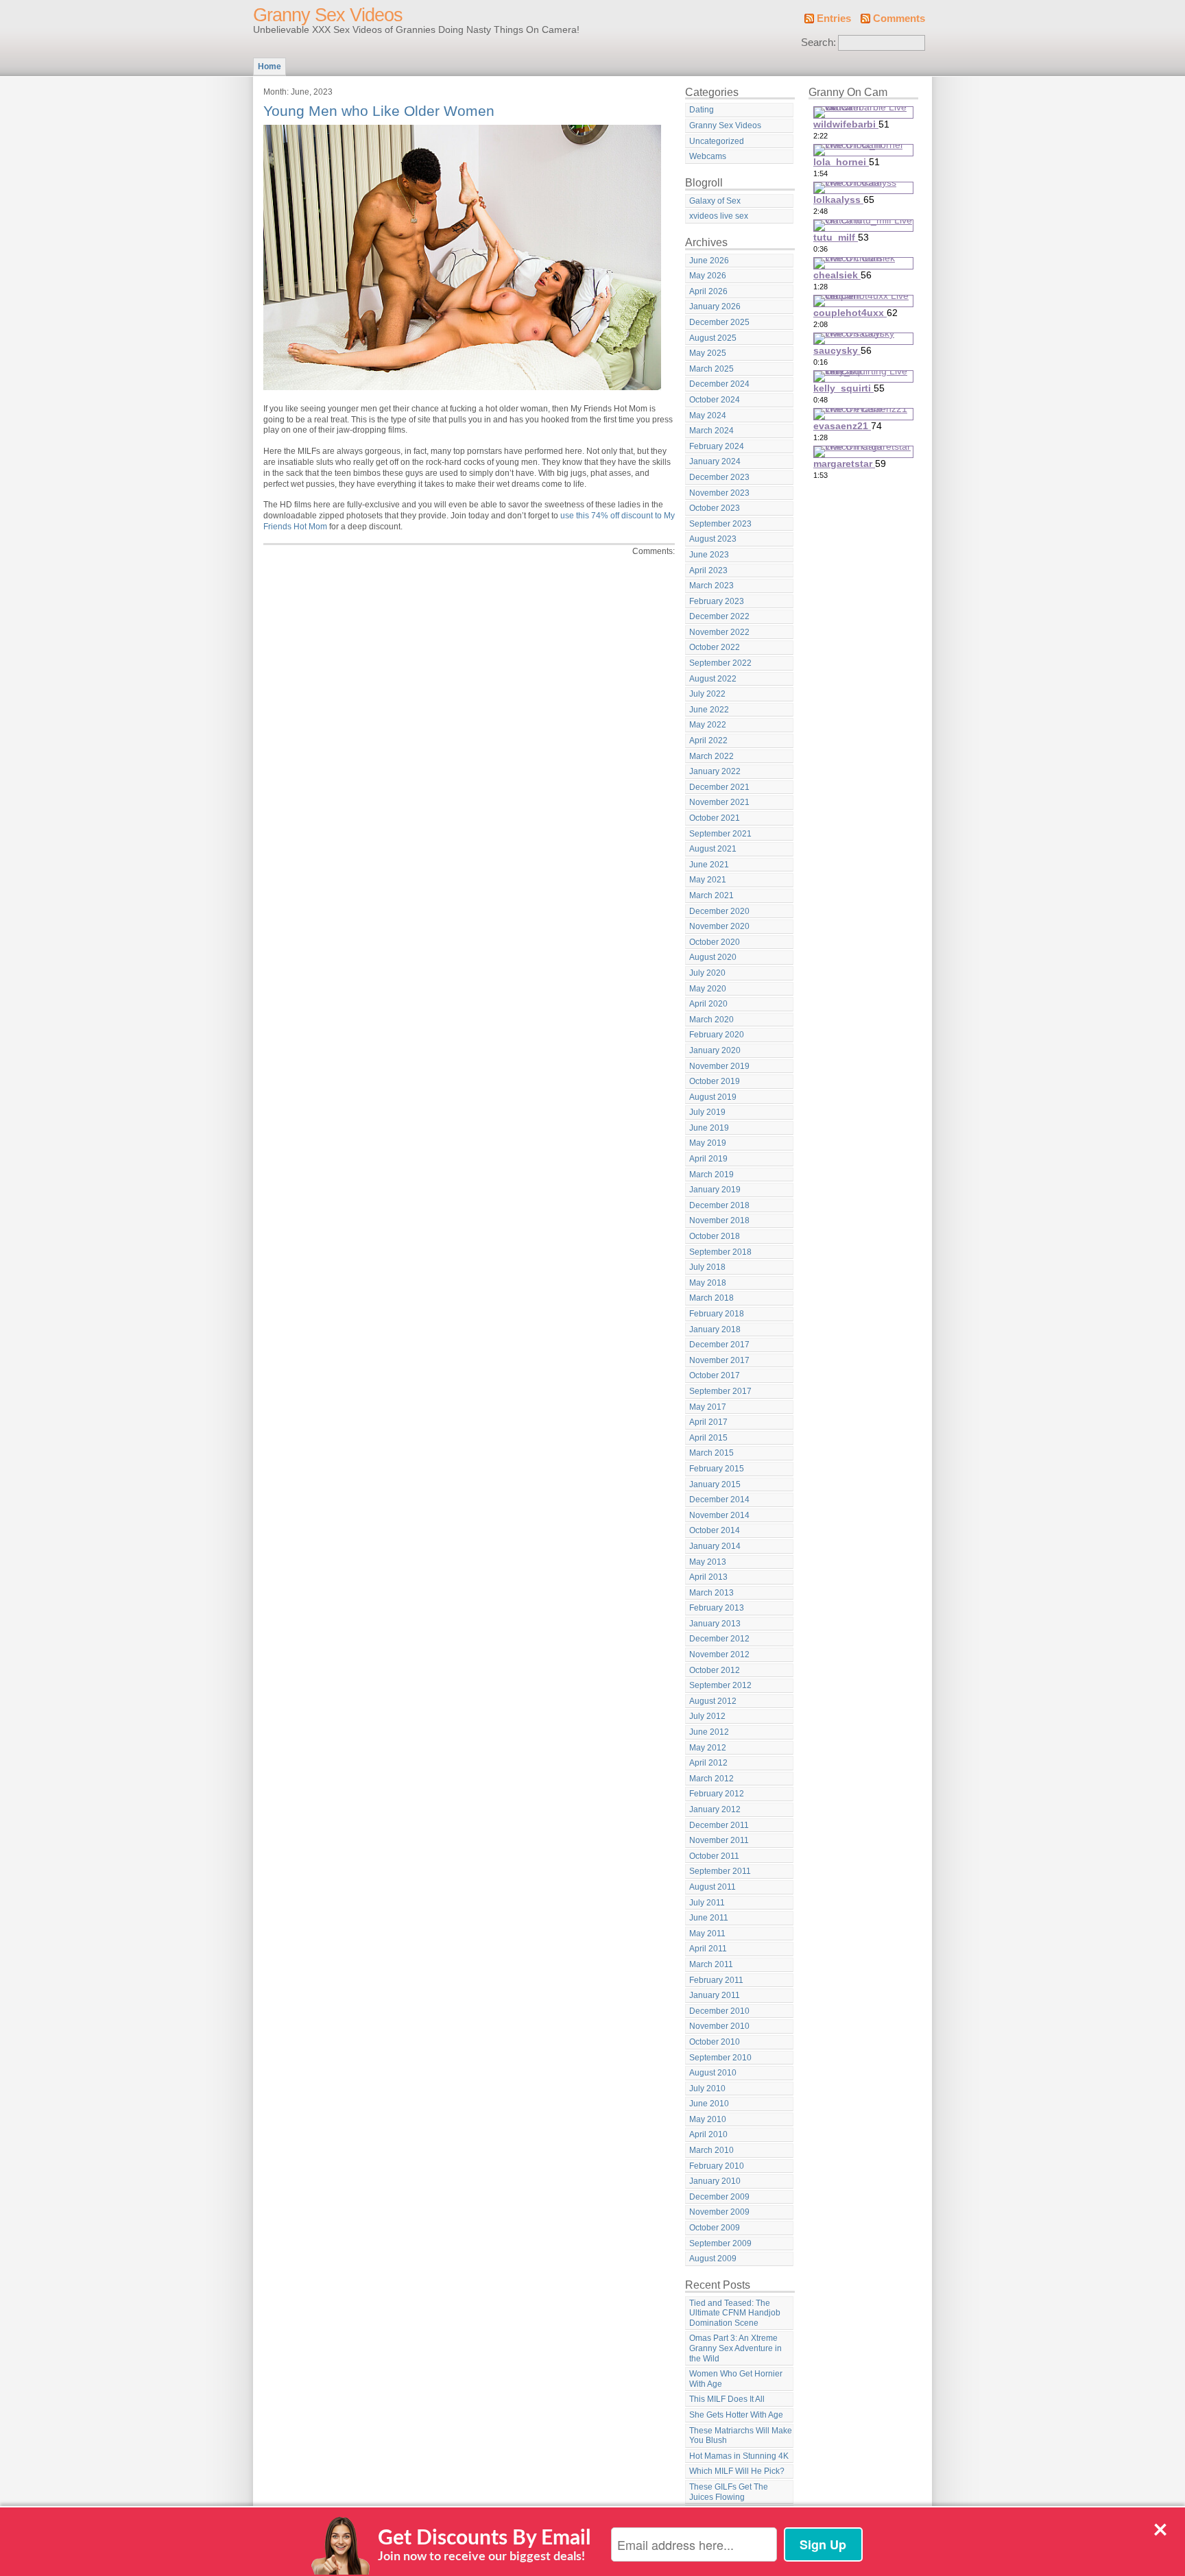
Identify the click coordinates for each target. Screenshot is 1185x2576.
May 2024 (708, 416)
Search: (818, 43)
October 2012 (715, 1670)
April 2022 (708, 741)
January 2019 (715, 1190)
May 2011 (707, 1934)
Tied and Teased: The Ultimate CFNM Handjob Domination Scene (735, 2313)
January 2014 (715, 1546)
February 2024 (717, 446)
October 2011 (714, 1856)
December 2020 (719, 911)
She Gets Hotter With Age (736, 2415)
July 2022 (707, 694)
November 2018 (719, 1220)
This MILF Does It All (727, 2399)
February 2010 (717, 2166)
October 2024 (715, 400)
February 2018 (717, 1314)
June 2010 (709, 2104)
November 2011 (719, 1840)
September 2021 (720, 834)
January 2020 (715, 1050)
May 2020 (708, 989)
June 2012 (709, 1732)
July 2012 (707, 1716)
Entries (834, 19)
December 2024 (719, 384)
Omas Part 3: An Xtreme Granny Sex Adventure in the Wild (735, 2348)
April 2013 (708, 1577)
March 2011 (711, 1964)
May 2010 (708, 2119)
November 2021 (719, 802)
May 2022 (708, 725)
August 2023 (713, 539)
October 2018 (715, 1236)
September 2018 (720, 1252)
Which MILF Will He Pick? (737, 2471)
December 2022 (719, 616)
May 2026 (708, 276)
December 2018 (719, 1205)
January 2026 (715, 306)
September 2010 (720, 2058)
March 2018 (711, 1298)
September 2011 (720, 1871)
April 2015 (708, 1438)
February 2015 (717, 1469)
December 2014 (719, 1500)
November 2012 (719, 1654)
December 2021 (719, 787)
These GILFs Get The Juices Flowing (729, 2492)
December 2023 (719, 477)
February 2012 (717, 1794)
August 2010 (713, 2073)
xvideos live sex (719, 216)
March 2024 (711, 431)
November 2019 (719, 1066)
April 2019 (708, 1159)
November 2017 (719, 1360)
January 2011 (715, 1995)
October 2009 (715, 2228)
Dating (702, 110)
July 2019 (707, 1112)
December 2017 (719, 1345)
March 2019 (711, 1175)
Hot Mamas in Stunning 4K (739, 2456)
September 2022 (720, 663)
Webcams (708, 156)
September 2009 (720, 2243)
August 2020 (713, 957)
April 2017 (708, 1422)
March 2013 (711, 1593)
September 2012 (720, 1685)
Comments (899, 19)
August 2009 (713, 2259)
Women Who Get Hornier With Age (736, 2379)
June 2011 (709, 1918)
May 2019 (708, 1143)
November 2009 (719, 2212)
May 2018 (708, 1283)
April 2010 (708, 2134)
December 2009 (719, 2197)
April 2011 (708, 1949)
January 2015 (715, 1484)
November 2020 (719, 926)
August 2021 (713, 849)
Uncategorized (717, 141)
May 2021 (708, 880)
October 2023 (715, 508)
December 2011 (719, 1825)
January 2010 (715, 2181)
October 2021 (715, 818)
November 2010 (719, 2026)
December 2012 (719, 1639)
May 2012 (708, 1748)
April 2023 (708, 570)
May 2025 (708, 353)
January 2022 (715, 771)
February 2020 (717, 1035)
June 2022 (709, 710)
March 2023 (711, 586)
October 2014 (715, 1530)
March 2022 (711, 756)
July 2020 (707, 973)
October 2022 (715, 647)
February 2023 (717, 601)
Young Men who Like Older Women (379, 111)
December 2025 (719, 322)
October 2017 (715, 1375)
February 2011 (716, 1980)
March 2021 (711, 895)
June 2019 (709, 1128)
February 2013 (717, 1608)
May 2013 (708, 1562)
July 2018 (707, 1267)
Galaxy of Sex (715, 201)
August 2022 (713, 679)
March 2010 (711, 2150)
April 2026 (708, 291)
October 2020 (715, 942)
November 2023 (719, 493)
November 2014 (719, 1515)
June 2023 (709, 555)
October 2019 (715, 1081)
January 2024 (715, 461)
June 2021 (709, 865)
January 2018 (715, 1329)
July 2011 (707, 1903)
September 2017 (720, 1391)
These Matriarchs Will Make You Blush (741, 2436)
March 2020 (711, 1020)
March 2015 (711, 1453)
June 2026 (709, 261)
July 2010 (707, 2089)
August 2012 (713, 1701)
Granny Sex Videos (328, 15)
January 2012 (715, 1809)
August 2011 (713, 1887)
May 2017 (708, 1407)
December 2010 (719, 2011)
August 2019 (713, 1097)
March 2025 (711, 369)
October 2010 (715, 2042)
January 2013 (715, 1624)
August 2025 (713, 338)
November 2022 (719, 632)
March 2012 (711, 1779)
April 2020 (708, 1004)
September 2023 (720, 524)
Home (270, 67)
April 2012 (708, 1763)
